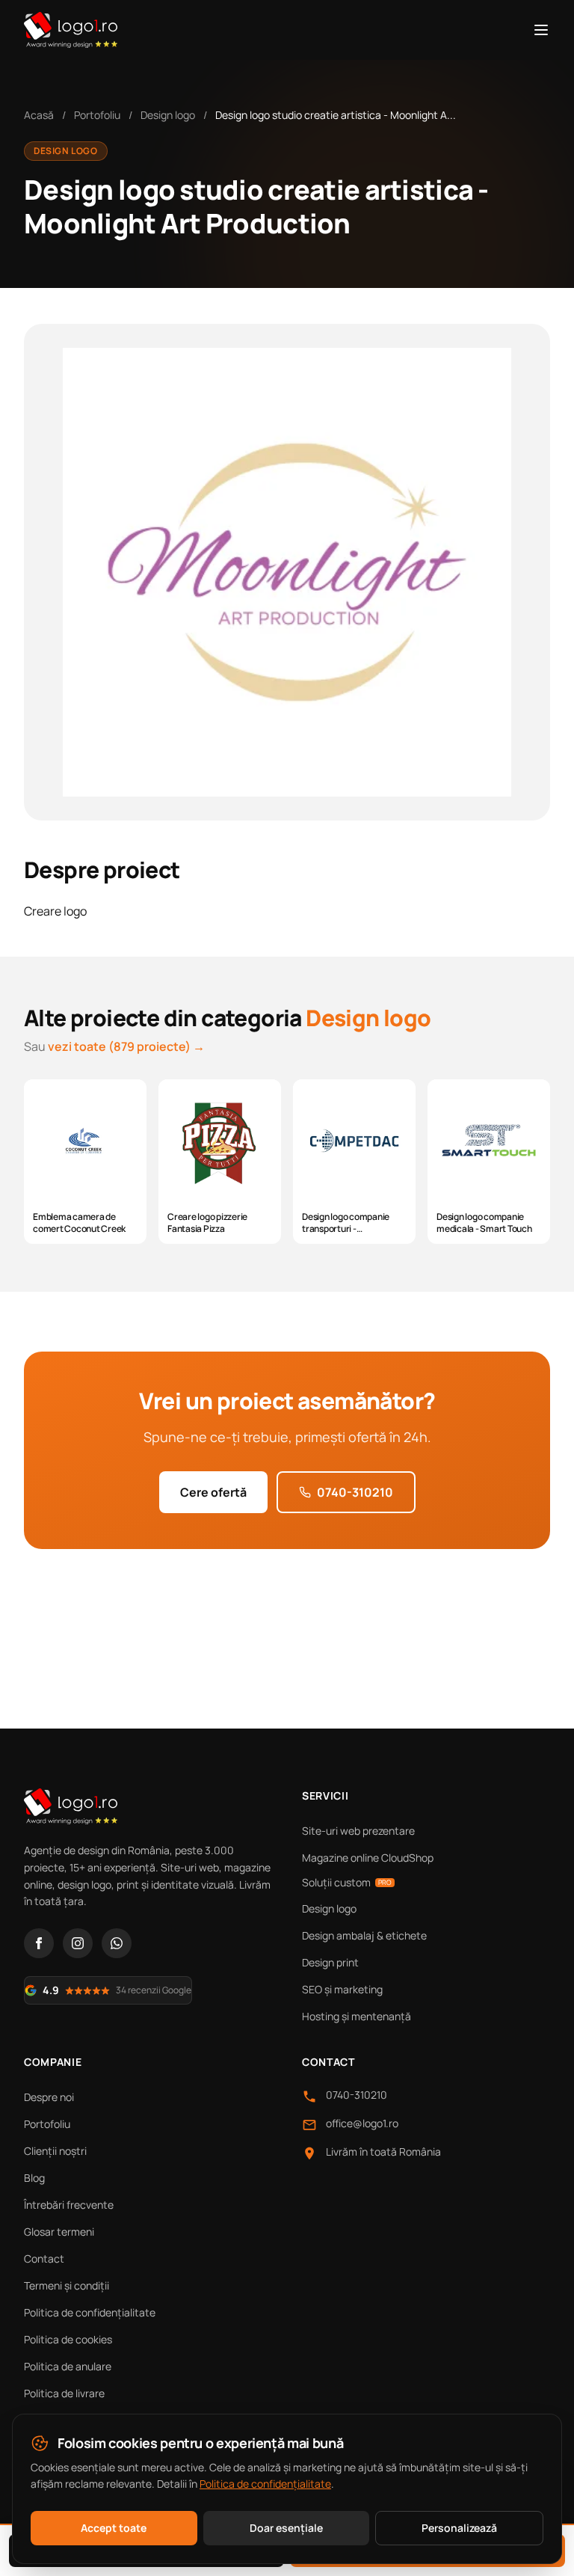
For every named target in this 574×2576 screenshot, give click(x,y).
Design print (330, 1962)
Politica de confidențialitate (90, 2312)
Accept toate (114, 2528)
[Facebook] (39, 1943)
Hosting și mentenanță (357, 2016)
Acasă (39, 115)
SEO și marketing (342, 1989)
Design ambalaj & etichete (364, 1935)
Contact (44, 2258)
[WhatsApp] (117, 1943)
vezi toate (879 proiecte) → (126, 1046)
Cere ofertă (213, 1492)
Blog (34, 2178)
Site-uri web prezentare (358, 1831)
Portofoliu (97, 115)
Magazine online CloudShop (368, 1858)
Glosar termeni (59, 2232)
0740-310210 (355, 1492)
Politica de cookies (68, 2339)
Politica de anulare (68, 2366)
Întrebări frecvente (69, 2205)
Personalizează (459, 2528)
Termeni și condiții (67, 2285)
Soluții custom (347, 1882)
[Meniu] (541, 30)
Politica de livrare (64, 2393)
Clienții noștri (55, 2151)
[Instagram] (78, 1943)
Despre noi (49, 2097)
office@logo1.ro (362, 2123)
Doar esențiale (286, 2528)
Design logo (168, 115)
